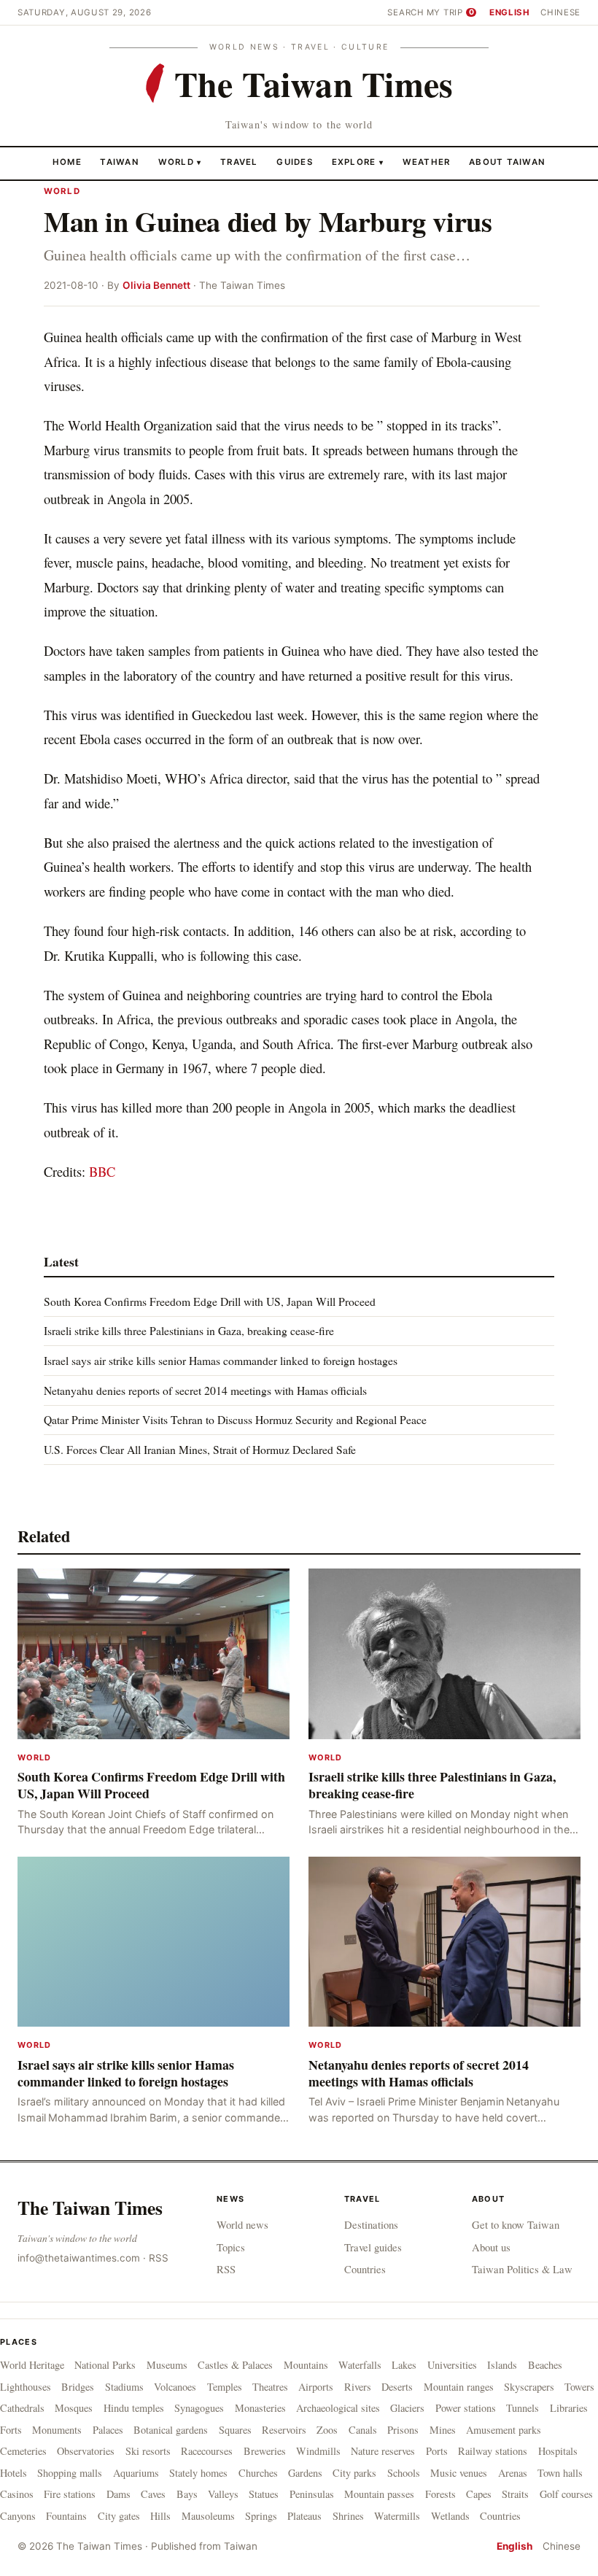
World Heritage (32, 2365)
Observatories (86, 2451)
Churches (258, 2473)
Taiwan (120, 162)
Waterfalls (360, 2365)
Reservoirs (284, 2430)
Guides (295, 162)
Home (67, 162)
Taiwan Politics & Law (522, 2269)
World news (242, 2224)
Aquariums (136, 2473)
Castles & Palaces (235, 2365)
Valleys (223, 2494)
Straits (515, 2494)
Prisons (403, 2430)
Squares (235, 2430)
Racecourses (207, 2451)
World (176, 162)
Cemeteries (23, 2451)
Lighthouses (26, 2387)
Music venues (459, 2473)
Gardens (305, 2473)
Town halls (560, 2473)
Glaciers (407, 2408)
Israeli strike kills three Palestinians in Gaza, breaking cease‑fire (189, 1330)
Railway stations (493, 2451)
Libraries (569, 2408)
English (510, 12)
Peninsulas (312, 2494)
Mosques (74, 2408)
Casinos (17, 2494)
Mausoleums (208, 2516)
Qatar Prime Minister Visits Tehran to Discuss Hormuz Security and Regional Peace (235, 1419)
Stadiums (124, 2387)
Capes (479, 2494)
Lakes (404, 2365)
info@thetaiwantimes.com (79, 2258)
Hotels (13, 2473)
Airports (316, 2387)
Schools (404, 2473)
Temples (225, 2387)
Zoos (327, 2430)
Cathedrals (22, 2408)
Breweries (265, 2451)
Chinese (560, 12)
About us (491, 2247)
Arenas (513, 2473)
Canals (363, 2430)
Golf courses (566, 2494)
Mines (443, 2430)
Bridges (78, 2387)
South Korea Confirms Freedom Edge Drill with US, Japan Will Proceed (210, 1301)
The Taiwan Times (90, 2208)
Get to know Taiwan (516, 2224)
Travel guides (373, 2247)
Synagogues (199, 2408)
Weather (427, 162)
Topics (231, 2247)
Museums (167, 2365)
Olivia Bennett (156, 285)
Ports (437, 2451)
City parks (354, 2473)
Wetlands (450, 2516)
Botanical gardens (171, 2430)
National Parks (105, 2365)
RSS (159, 2258)
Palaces (108, 2430)
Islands (502, 2365)
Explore (358, 162)
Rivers (358, 2387)
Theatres (270, 2387)
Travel (239, 162)
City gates (119, 2516)
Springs (261, 2516)
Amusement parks (504, 2430)
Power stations (466, 2408)
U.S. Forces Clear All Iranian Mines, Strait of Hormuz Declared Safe (200, 1449)
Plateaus (304, 2516)
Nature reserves (383, 2451)
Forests (440, 2494)
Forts (11, 2430)
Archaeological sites (338, 2408)
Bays (187, 2494)
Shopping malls (70, 2473)
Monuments (57, 2430)
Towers (579, 2387)
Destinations (371, 2224)
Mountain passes (379, 2494)
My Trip (450, 12)
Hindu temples (134, 2408)
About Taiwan (507, 162)
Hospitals (558, 2451)
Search (405, 12)
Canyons (18, 2516)
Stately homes (198, 2473)
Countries (365, 2269)
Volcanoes (175, 2387)
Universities (452, 2365)
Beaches (545, 2365)
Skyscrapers (529, 2387)
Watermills (397, 2516)
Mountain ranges (459, 2387)
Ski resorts (148, 2451)
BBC (102, 1171)
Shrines (348, 2516)
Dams (119, 2494)
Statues (264, 2494)
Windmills (318, 2451)
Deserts (397, 2387)
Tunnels (523, 2408)
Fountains (66, 2516)
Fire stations (70, 2494)
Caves (153, 2494)
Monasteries (260, 2408)
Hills (160, 2516)
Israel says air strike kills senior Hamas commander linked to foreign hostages (221, 1360)
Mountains (306, 2365)
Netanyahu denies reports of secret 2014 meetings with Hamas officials (205, 1390)
